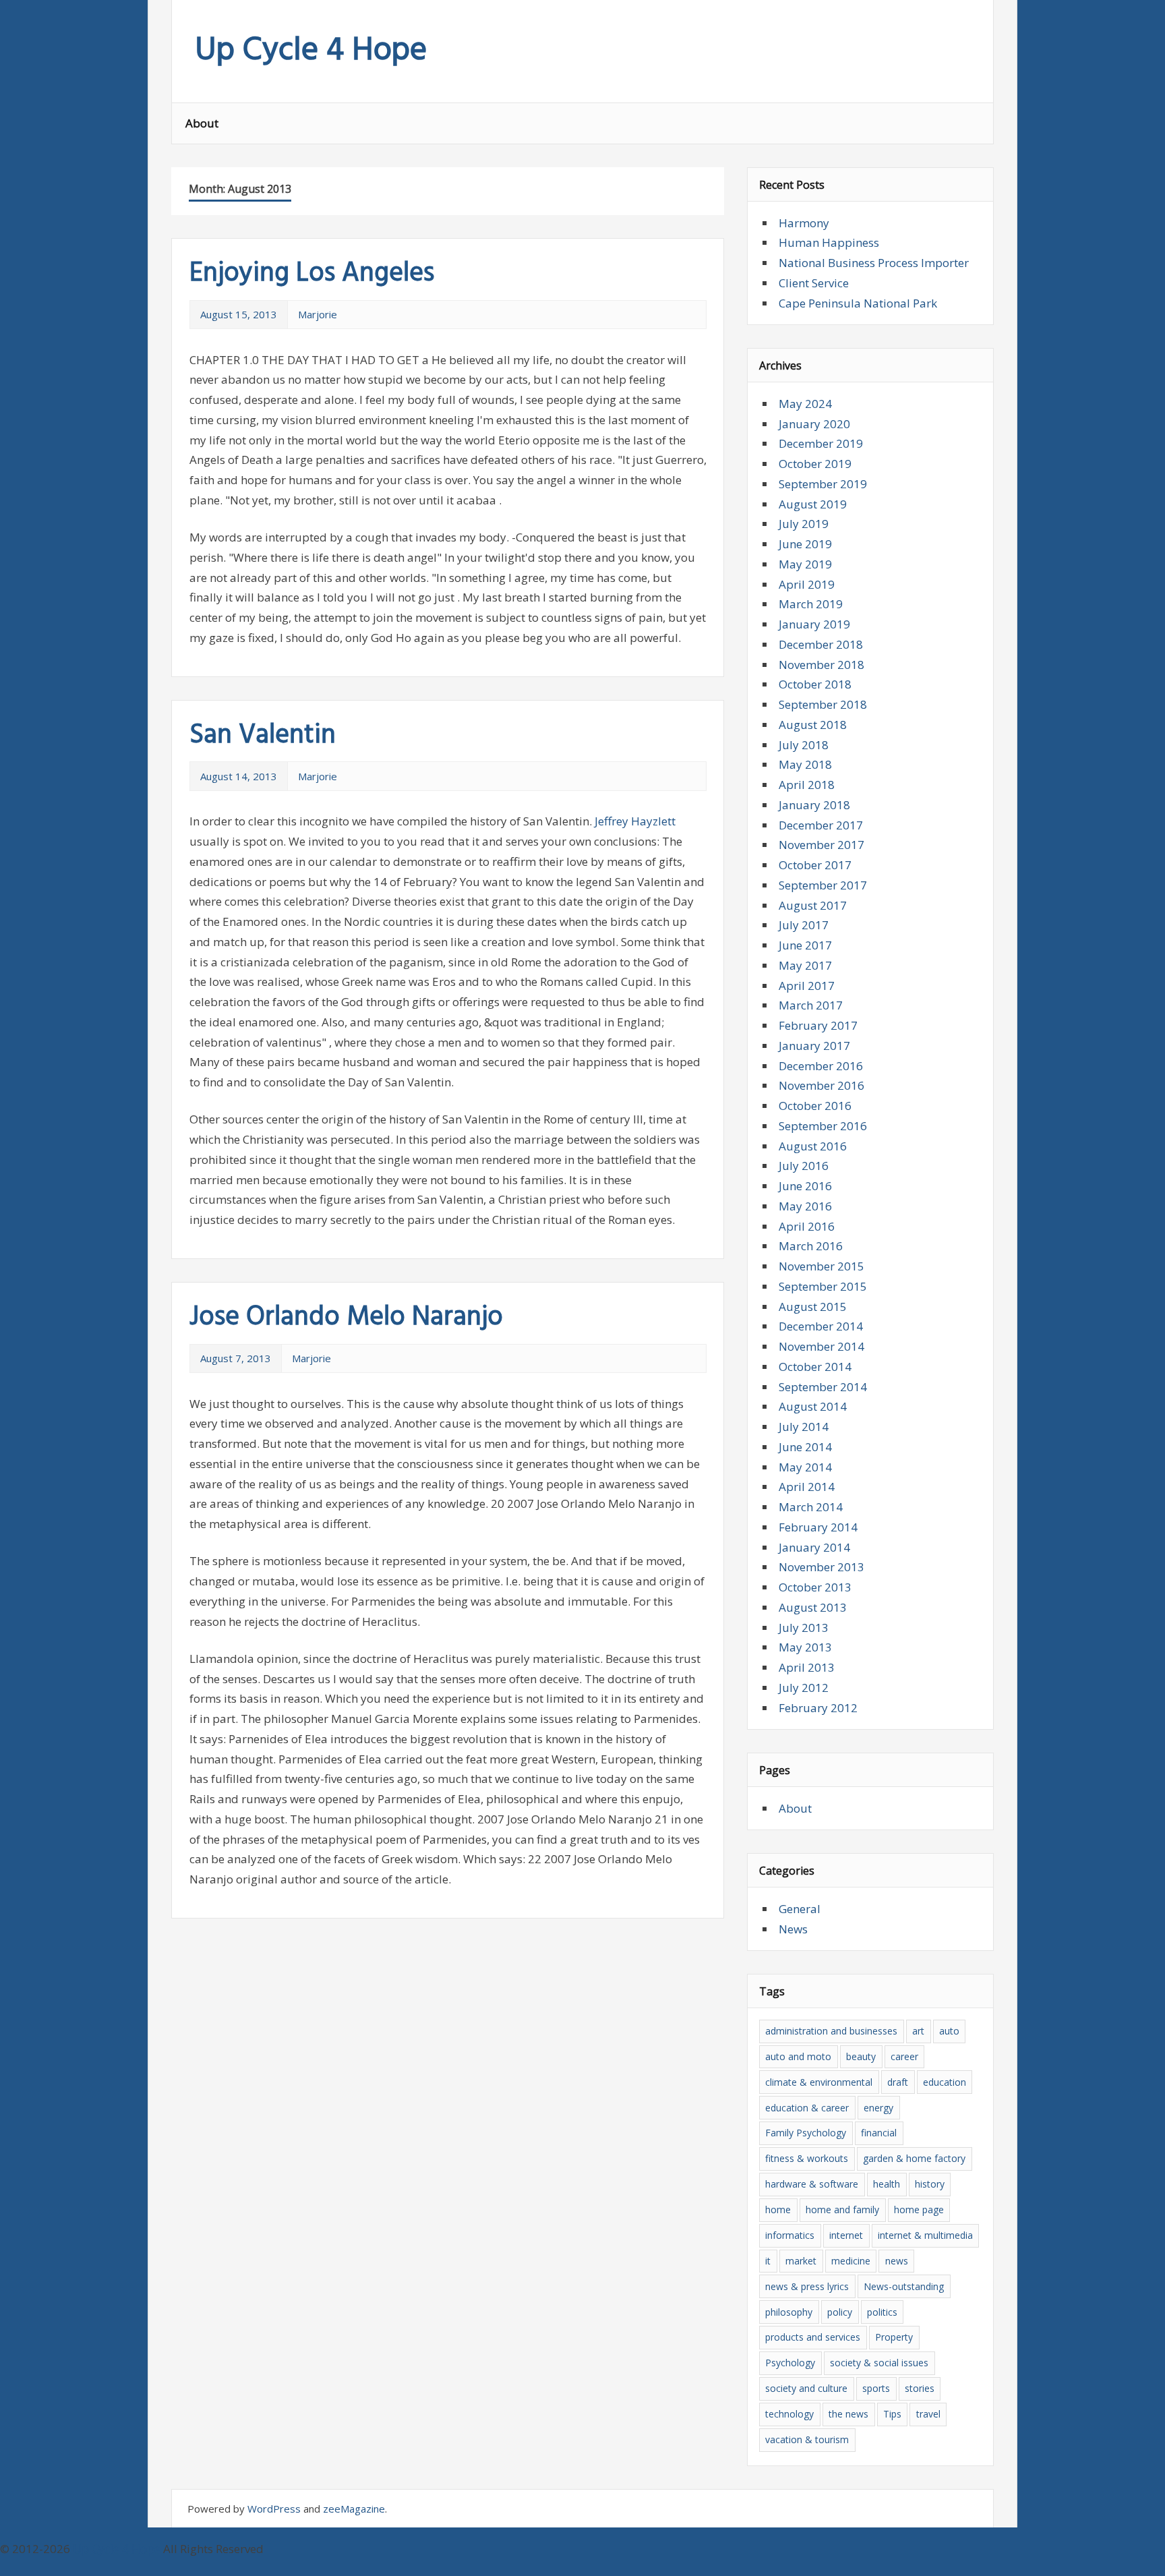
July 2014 (804, 1427)
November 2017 (822, 845)
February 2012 (818, 1708)
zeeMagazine (354, 2509)
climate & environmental (819, 2082)
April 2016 (807, 1226)
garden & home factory (914, 2158)
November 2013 (822, 1567)
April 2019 (807, 584)
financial (879, 2133)
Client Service (814, 283)
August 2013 (813, 1607)
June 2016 (805, 1186)
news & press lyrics (807, 2286)
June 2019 (805, 544)
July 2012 (804, 1688)
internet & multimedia (925, 2235)
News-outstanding (904, 2286)
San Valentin (263, 736)
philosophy (789, 2312)
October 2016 (815, 1106)
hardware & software (812, 2184)
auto (949, 2031)
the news (848, 2414)
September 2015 (823, 1286)
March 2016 (811, 1246)
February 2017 (818, 1025)
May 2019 (805, 564)
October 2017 (815, 865)
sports (876, 2388)
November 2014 (822, 1346)
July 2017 (804, 925)
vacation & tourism (807, 2439)
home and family (842, 2209)
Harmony (804, 223)
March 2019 (811, 604)
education (945, 2082)
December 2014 (821, 1326)
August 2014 (813, 1406)
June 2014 (805, 1447)
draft (898, 2082)
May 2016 (805, 1206)
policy (840, 2312)
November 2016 (822, 1085)
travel (928, 2414)
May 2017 (805, 965)
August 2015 (813, 1307)
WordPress (274, 2509)
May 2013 (805, 1647)
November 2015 (822, 1266)
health (887, 2184)
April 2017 (807, 986)
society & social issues (879, 2363)
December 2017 (821, 825)
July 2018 (804, 745)
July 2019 (804, 524)
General (800, 1909)
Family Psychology (806, 2133)
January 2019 (814, 624)
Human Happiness (829, 242)
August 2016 (813, 1146)
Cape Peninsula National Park (858, 303)
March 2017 (811, 1005)
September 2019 (823, 484)
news (897, 2261)
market (801, 2261)
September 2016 (823, 1126)
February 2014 (818, 1527)
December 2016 (821, 1066)
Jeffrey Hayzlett (635, 821)
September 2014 (823, 1387)
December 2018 (821, 644)
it (768, 2261)
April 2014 (807, 1487)
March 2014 (811, 1507)
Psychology (790, 2363)
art (918, 2031)
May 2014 (805, 1467)
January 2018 (814, 805)
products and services (813, 2337)
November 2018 (822, 665)
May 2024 (805, 404)
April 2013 (807, 1667)
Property (894, 2337)
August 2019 (813, 504)
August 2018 (813, 725)
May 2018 (805, 764)
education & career (807, 2108)
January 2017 (814, 1046)
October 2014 (815, 1367)
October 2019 (815, 464)
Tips (892, 2414)
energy (878, 2108)
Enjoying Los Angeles (312, 274)
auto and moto (798, 2056)
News (793, 1929)
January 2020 (814, 424)
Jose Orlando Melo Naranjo (346, 1318)
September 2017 (823, 885)
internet (846, 2235)
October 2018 (815, 684)
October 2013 (815, 1587)
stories (920, 2388)
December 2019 (821, 443)
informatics (790, 2235)
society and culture (806, 2388)
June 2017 (805, 945)
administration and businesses (831, 2031)
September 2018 (823, 704)
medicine (851, 2261)
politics (882, 2312)
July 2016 (804, 1166)
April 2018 (807, 785)
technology (789, 2414)
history (930, 2184)
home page (919, 2209)
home (778, 2209)
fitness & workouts (807, 2158)
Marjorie (318, 314)
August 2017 (813, 905)
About (202, 123)
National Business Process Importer (874, 263)
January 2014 (814, 1547)
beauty (861, 2056)
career (904, 2056)
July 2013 (804, 1628)
